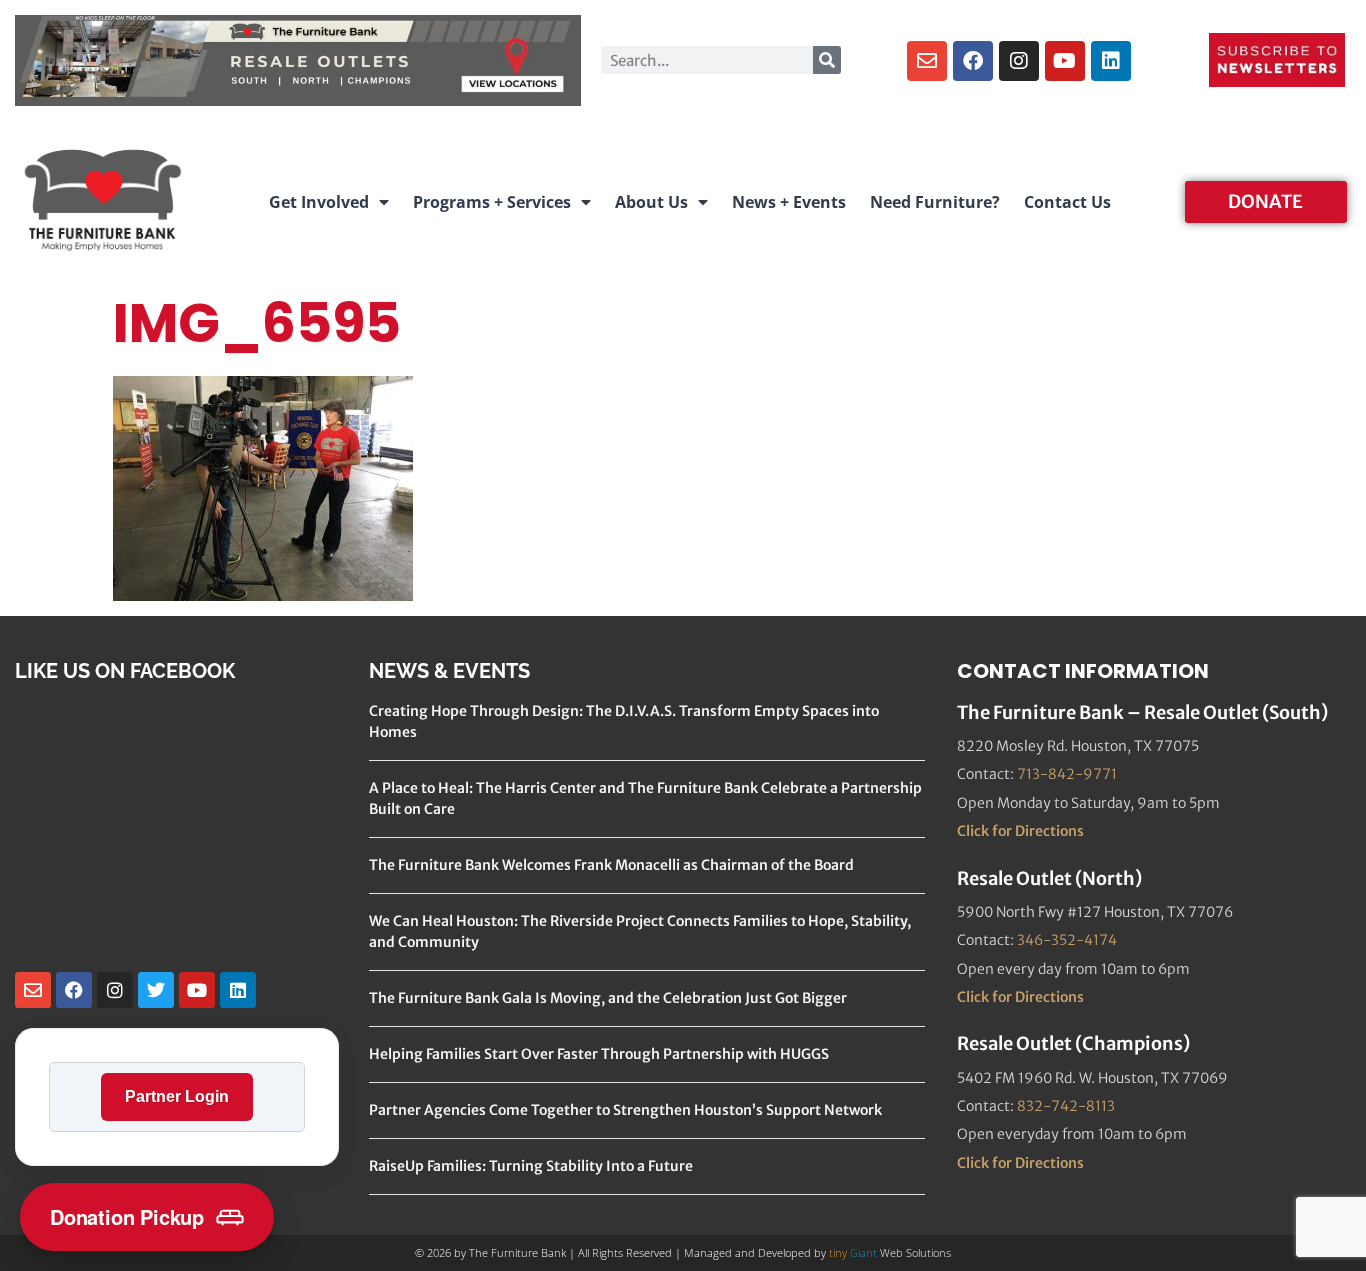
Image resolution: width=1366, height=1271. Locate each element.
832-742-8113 (1066, 1106)
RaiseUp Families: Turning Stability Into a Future (531, 1166)
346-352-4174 (1067, 940)
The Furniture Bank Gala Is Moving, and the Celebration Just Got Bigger (608, 998)
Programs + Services (492, 202)
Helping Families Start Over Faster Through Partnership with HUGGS (599, 1054)
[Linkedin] (1111, 61)
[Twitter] (156, 990)
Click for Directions (1020, 831)
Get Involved (319, 202)
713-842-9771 (1067, 774)
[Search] (827, 60)
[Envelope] (927, 61)
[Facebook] (973, 61)
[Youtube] (1065, 61)
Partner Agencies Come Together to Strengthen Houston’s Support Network (625, 1110)
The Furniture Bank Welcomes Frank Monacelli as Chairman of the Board (611, 865)
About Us (651, 202)
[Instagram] (1019, 61)
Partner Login (177, 1096)
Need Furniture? (935, 202)
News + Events (789, 202)
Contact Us (1067, 202)
